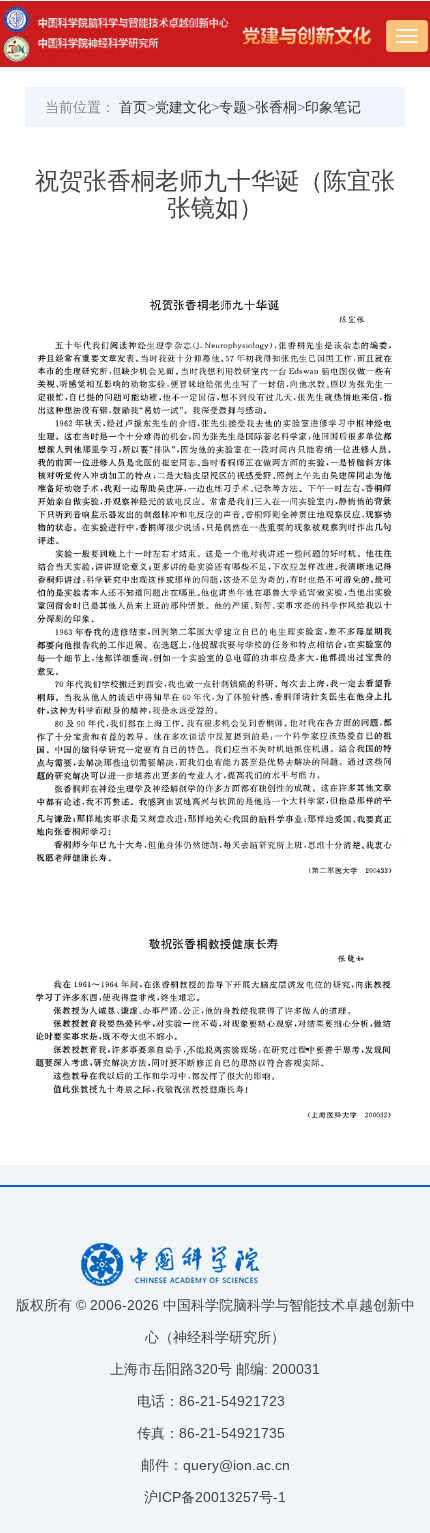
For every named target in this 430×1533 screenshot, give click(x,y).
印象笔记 (333, 107)
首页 (133, 107)
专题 (233, 107)
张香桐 (276, 107)
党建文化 (183, 107)
